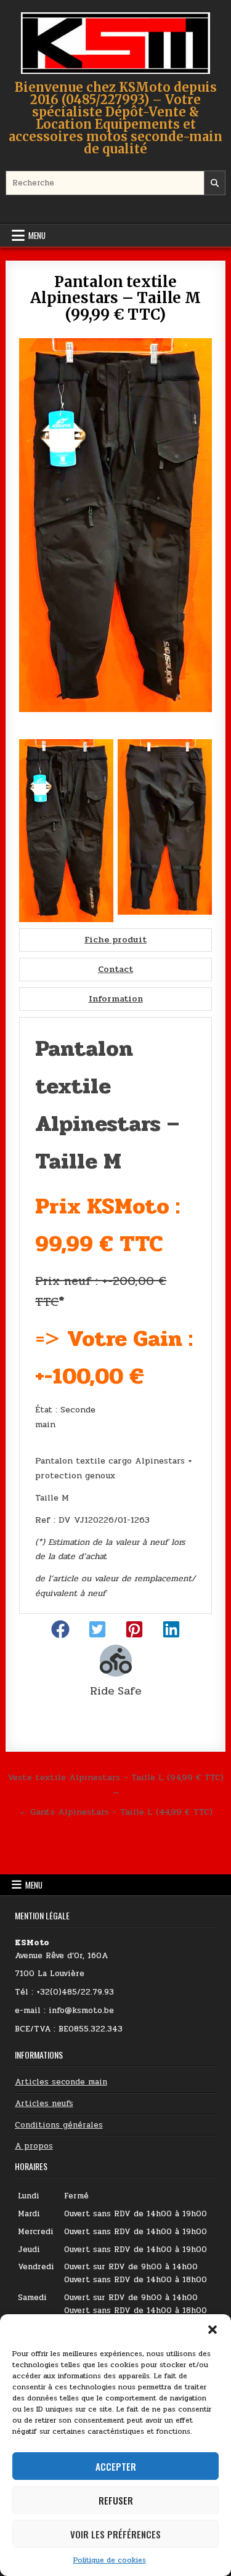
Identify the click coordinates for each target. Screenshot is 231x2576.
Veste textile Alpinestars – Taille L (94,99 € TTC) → (115, 1784)
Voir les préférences (115, 2534)
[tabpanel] (115, 1315)
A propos (34, 2146)
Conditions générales (59, 2125)
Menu (37, 235)
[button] (213, 2330)
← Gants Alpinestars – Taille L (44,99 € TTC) (115, 1812)
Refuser (116, 2500)
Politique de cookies (110, 2560)
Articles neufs (44, 2104)
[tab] (115, 940)
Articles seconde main (61, 2082)
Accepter (116, 2466)
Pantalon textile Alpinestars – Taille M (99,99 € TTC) (115, 298)
